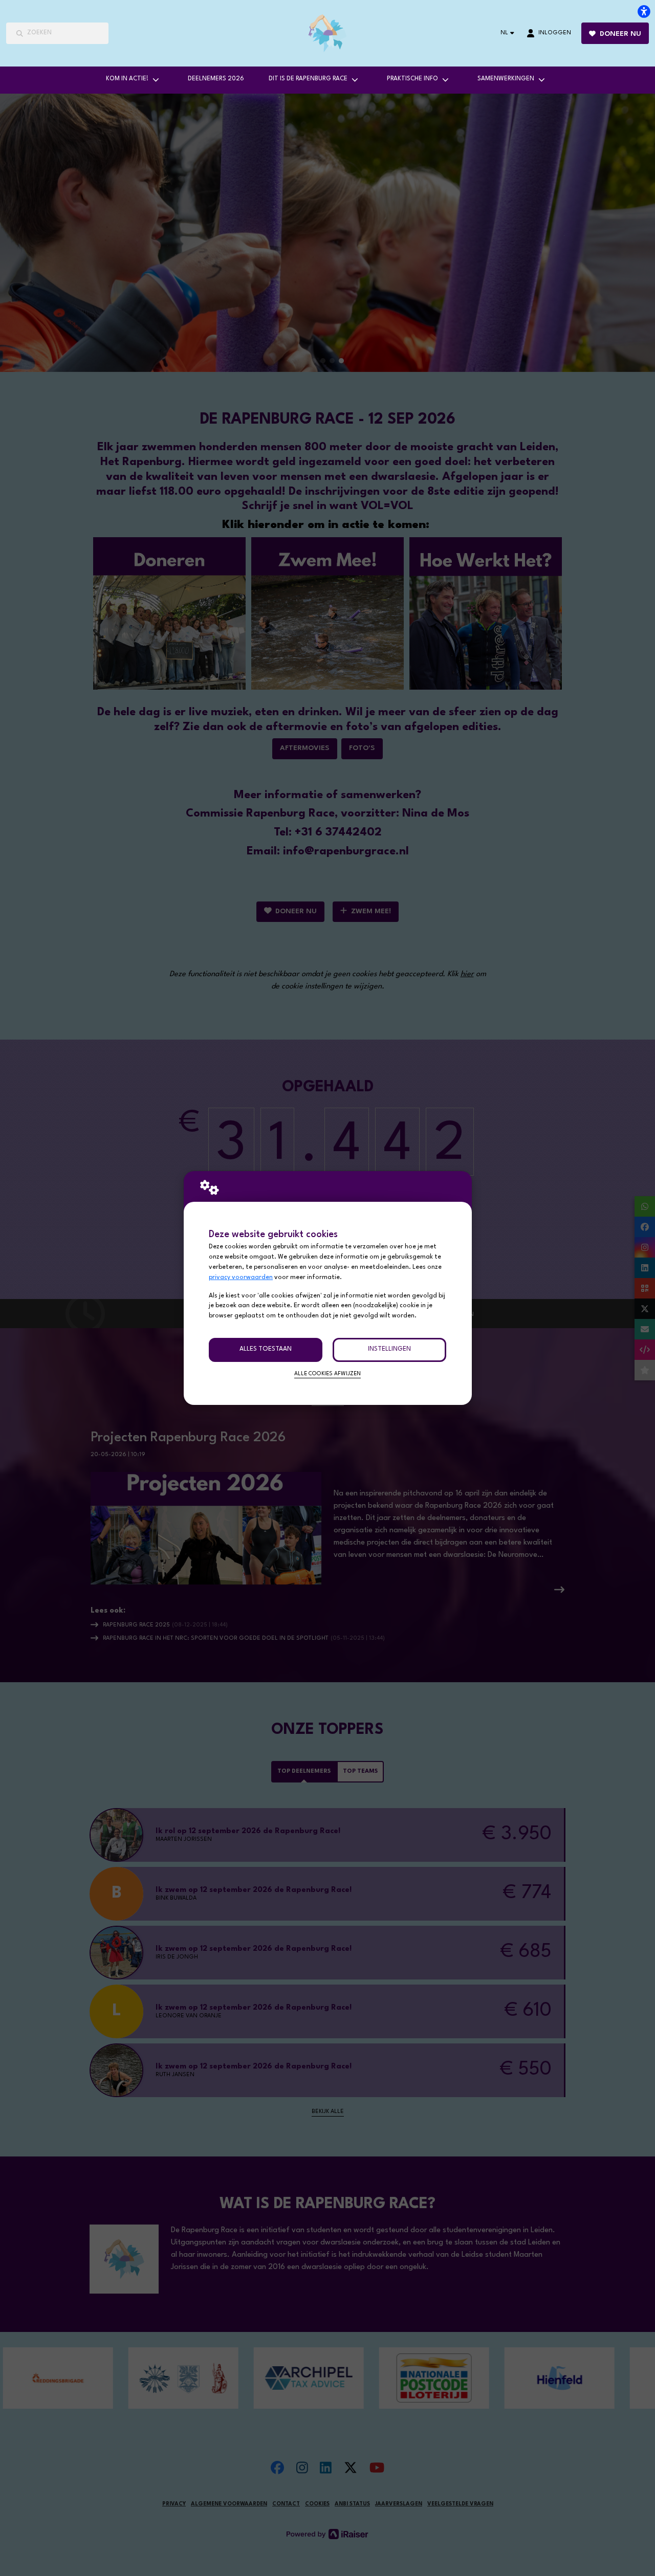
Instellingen (389, 1349)
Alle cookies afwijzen (327, 1374)
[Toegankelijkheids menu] (644, 11)
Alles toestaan (266, 1349)
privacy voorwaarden (241, 1278)
